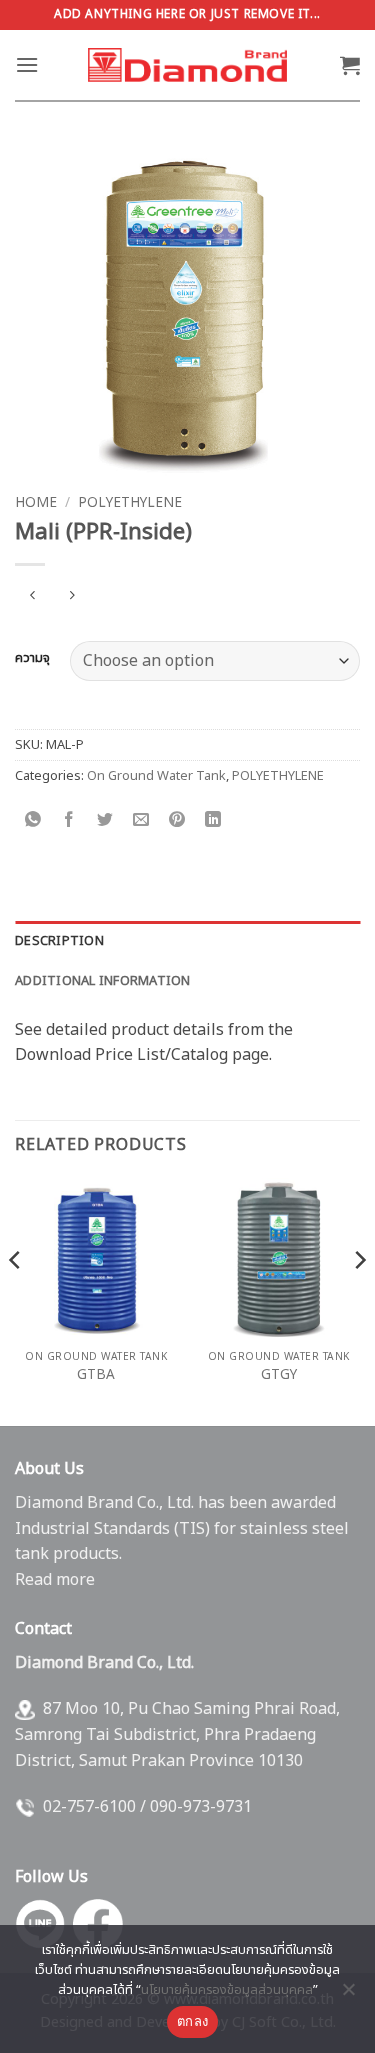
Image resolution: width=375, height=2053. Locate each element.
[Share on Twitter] (105, 820)
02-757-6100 (89, 1807)
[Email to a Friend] (141, 820)
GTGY (279, 1376)
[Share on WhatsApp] (33, 820)
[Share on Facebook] (69, 820)
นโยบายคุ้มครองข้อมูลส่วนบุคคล (227, 1990)
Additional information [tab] (103, 981)
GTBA (96, 1376)
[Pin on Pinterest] (177, 820)
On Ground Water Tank (156, 776)
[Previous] (16, 1300)
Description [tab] (59, 941)
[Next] (359, 1300)
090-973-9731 (201, 1807)
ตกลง (192, 2021)
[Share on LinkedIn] (213, 820)
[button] (27, 64)
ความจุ (32, 659)
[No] (348, 1995)
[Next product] (32, 597)
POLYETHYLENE (130, 503)
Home (36, 503)
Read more (55, 1580)
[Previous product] (71, 597)
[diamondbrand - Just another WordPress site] (188, 65)
